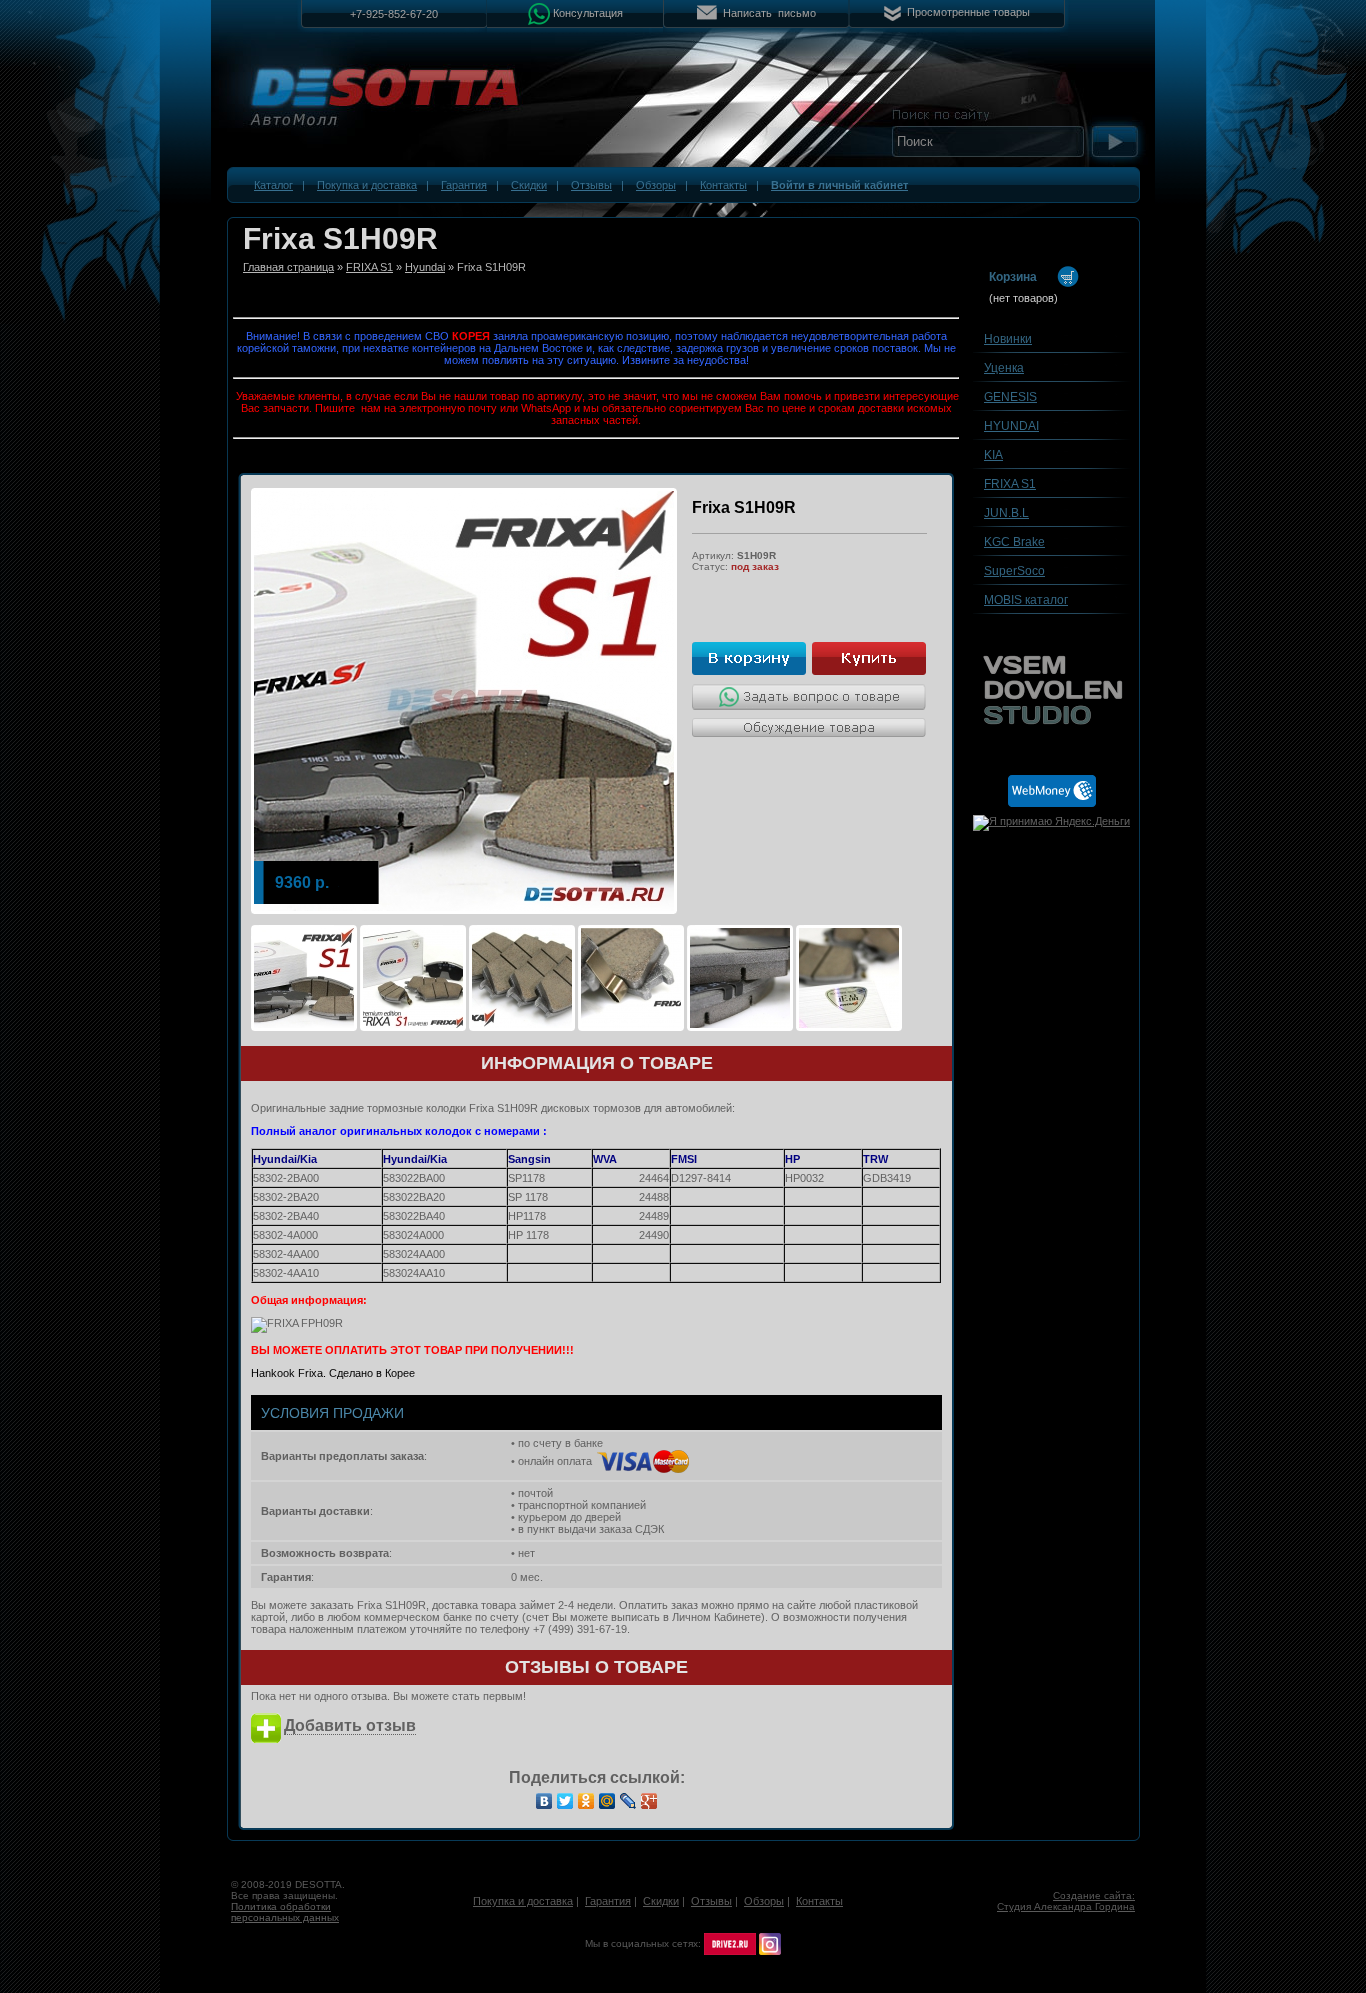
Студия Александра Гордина (1066, 1906)
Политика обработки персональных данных (285, 1912)
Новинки (1008, 339)
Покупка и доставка (367, 185)
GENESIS (1010, 397)
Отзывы (591, 185)
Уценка (1004, 368)
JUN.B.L (1006, 513)
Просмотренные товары (968, 12)
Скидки (529, 185)
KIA (993, 455)
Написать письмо (769, 13)
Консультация (588, 12)
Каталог (273, 185)
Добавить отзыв (350, 1725)
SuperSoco (1014, 571)
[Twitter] (565, 1801)
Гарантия (464, 185)
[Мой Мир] (607, 1801)
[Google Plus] (649, 1801)
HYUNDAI (1011, 426)
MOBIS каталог (1026, 600)
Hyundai (425, 267)
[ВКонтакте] (544, 1801)
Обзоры (656, 185)
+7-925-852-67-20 (394, 14)
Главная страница (288, 267)
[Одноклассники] (586, 1801)
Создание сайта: (1094, 1895)
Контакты (723, 185)
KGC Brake (1014, 542)
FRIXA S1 (369, 267)
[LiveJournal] (628, 1801)
